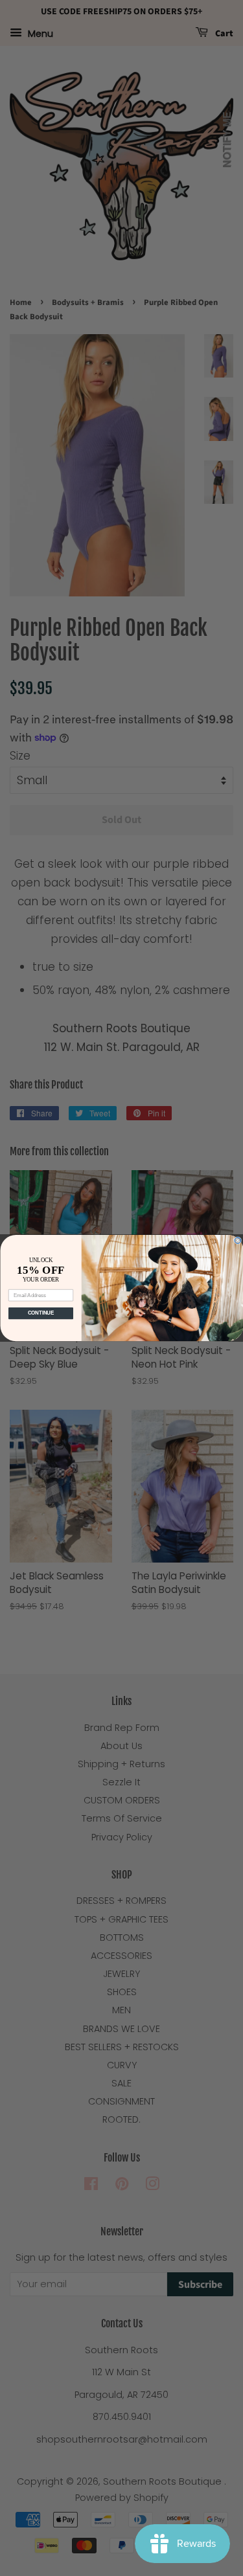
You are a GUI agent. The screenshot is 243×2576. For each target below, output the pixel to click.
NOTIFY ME (227, 140)
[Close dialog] (238, 1241)
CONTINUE (40, 1313)
